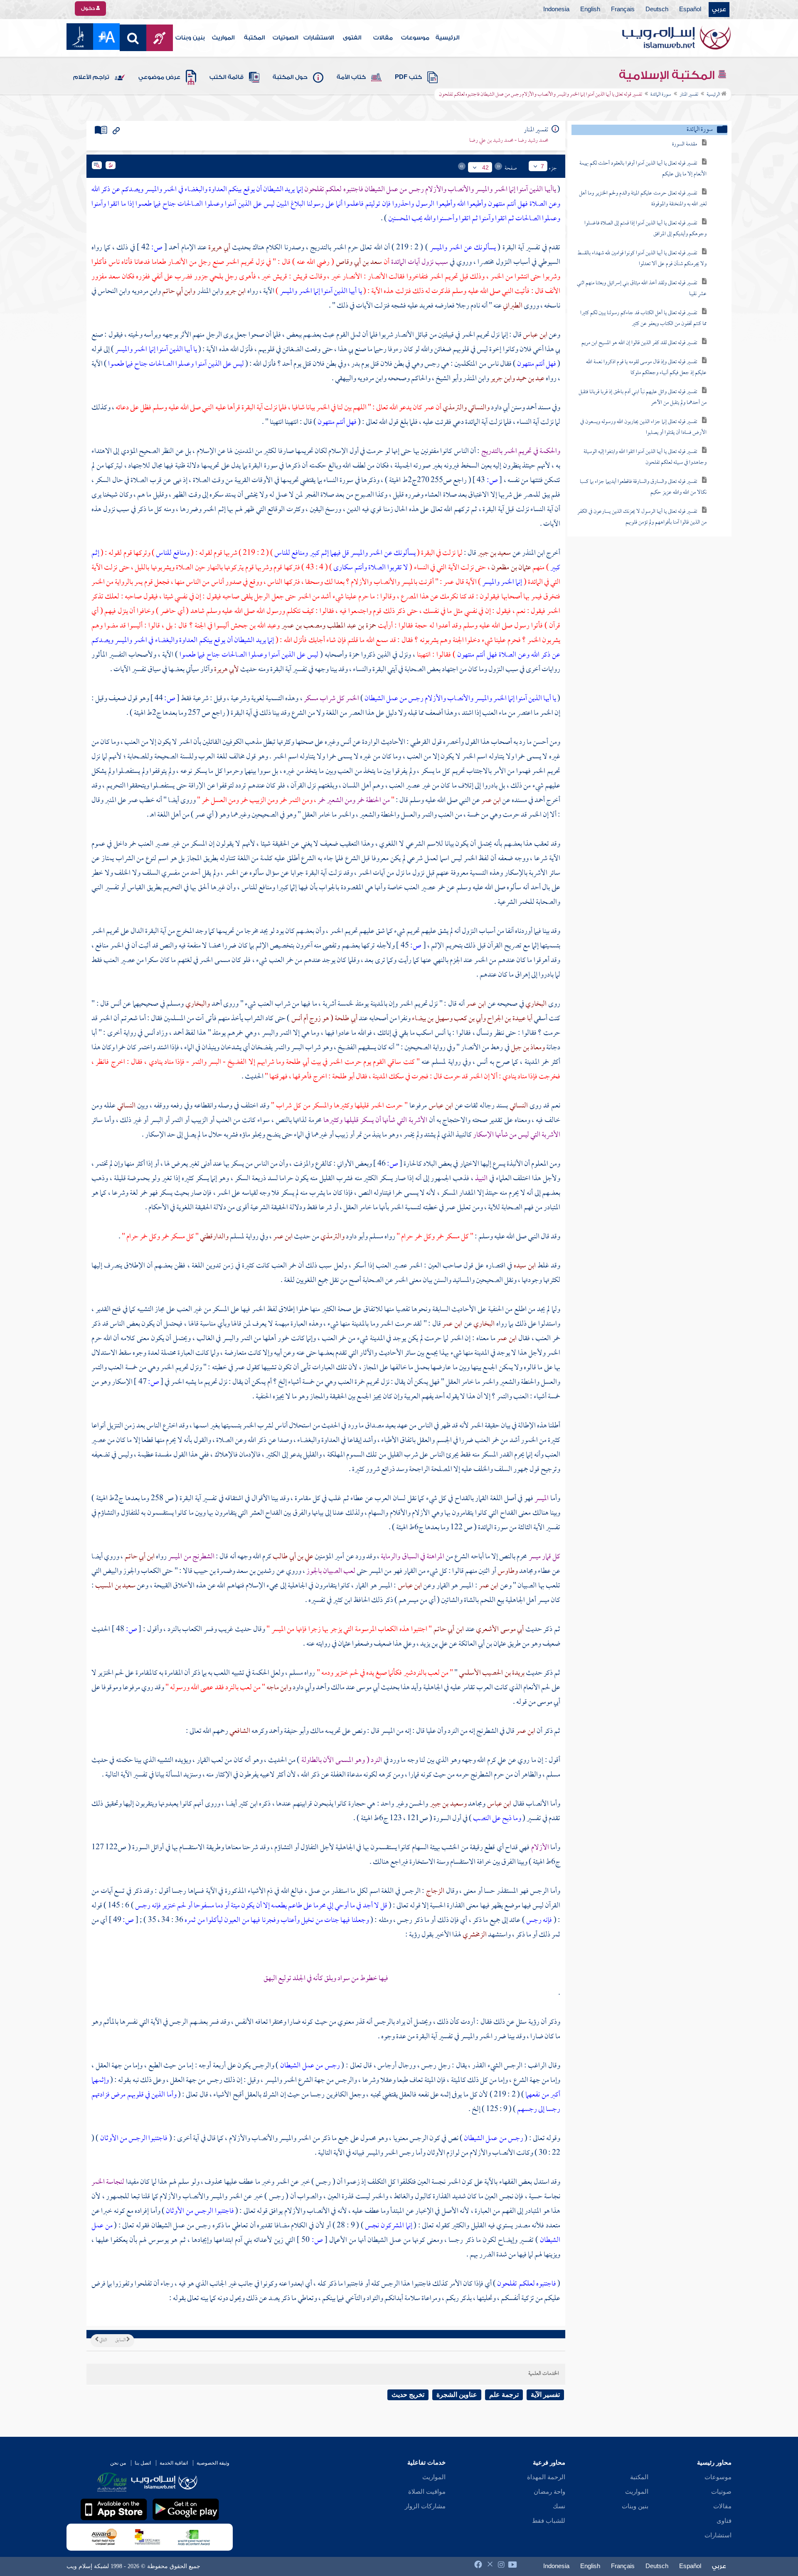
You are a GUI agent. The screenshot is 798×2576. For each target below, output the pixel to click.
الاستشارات (319, 38)
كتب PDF (408, 77)
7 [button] (542, 166)
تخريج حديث (408, 2395)
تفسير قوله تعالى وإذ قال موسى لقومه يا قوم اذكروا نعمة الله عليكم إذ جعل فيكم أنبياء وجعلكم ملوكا (646, 368)
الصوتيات (285, 38)
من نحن (118, 2463)
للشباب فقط (549, 2521)
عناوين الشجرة (457, 2395)
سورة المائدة (661, 95)
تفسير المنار (689, 95)
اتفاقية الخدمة (174, 2463)
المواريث (223, 38)
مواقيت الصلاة (427, 2492)
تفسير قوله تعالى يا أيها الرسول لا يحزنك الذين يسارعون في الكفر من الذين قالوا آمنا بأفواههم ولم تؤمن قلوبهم (642, 517)
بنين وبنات (190, 38)
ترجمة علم (504, 2395)
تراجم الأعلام (91, 77)
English (590, 10)
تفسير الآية (545, 2395)
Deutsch (657, 10)
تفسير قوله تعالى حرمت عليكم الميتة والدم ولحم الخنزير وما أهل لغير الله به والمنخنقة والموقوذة (643, 199)
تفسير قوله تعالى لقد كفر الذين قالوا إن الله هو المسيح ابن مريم (639, 343)
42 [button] (485, 167)
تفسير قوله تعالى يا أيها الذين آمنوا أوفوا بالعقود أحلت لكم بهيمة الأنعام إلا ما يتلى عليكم (643, 169)
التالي (103, 2340)
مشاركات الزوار (425, 2506)
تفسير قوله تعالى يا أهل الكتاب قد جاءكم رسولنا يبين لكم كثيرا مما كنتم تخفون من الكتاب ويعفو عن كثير (643, 319)
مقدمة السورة (685, 144)
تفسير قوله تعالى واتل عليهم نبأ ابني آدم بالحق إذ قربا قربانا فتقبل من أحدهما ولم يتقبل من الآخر (643, 397)
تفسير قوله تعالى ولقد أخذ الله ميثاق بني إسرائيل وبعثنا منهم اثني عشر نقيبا (642, 289)
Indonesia (556, 10)
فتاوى (724, 2521)
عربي (719, 10)
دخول (89, 8)
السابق (121, 2340)
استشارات (718, 2535)
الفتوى (352, 38)
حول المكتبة (290, 77)
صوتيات (721, 2492)
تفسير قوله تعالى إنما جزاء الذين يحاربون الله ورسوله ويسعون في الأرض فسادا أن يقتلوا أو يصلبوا (643, 427)
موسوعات (415, 38)
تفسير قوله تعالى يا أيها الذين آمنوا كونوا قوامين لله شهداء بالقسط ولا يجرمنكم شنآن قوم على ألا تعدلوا (642, 259)
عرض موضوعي (159, 77)
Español (690, 10)
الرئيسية (447, 38)
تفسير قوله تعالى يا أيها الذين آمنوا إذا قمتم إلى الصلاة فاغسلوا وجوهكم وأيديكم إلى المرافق (645, 229)
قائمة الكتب (227, 77)
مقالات (383, 38)
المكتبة (254, 38)
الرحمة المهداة (546, 2477)
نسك (559, 2506)
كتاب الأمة (351, 77)
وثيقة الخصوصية (213, 2463)
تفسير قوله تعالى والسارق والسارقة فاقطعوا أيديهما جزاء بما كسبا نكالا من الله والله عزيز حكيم (643, 487)
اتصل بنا (143, 2463)
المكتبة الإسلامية (668, 75)
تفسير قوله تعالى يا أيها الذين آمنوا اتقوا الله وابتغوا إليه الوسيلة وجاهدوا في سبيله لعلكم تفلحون (645, 457)
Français (623, 10)
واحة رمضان (549, 2492)
